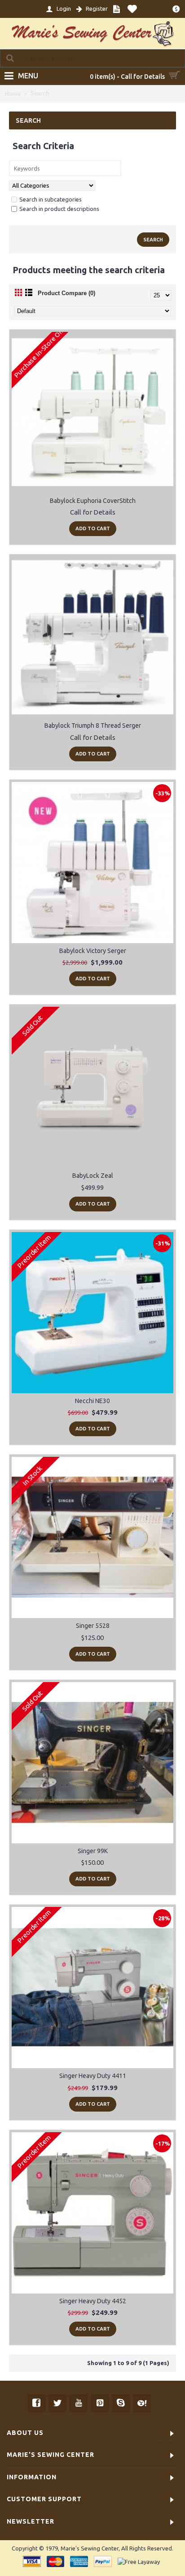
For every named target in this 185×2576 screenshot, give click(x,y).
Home (13, 94)
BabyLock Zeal (93, 1176)
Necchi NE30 (92, 1401)
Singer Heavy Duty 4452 (93, 2301)
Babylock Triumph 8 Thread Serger (93, 726)
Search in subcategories (51, 199)
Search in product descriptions (59, 209)
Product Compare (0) (66, 293)
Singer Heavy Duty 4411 (93, 2076)
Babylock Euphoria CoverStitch (93, 501)
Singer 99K (93, 1851)
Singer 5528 (93, 1626)
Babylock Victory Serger (93, 951)
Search (40, 93)
